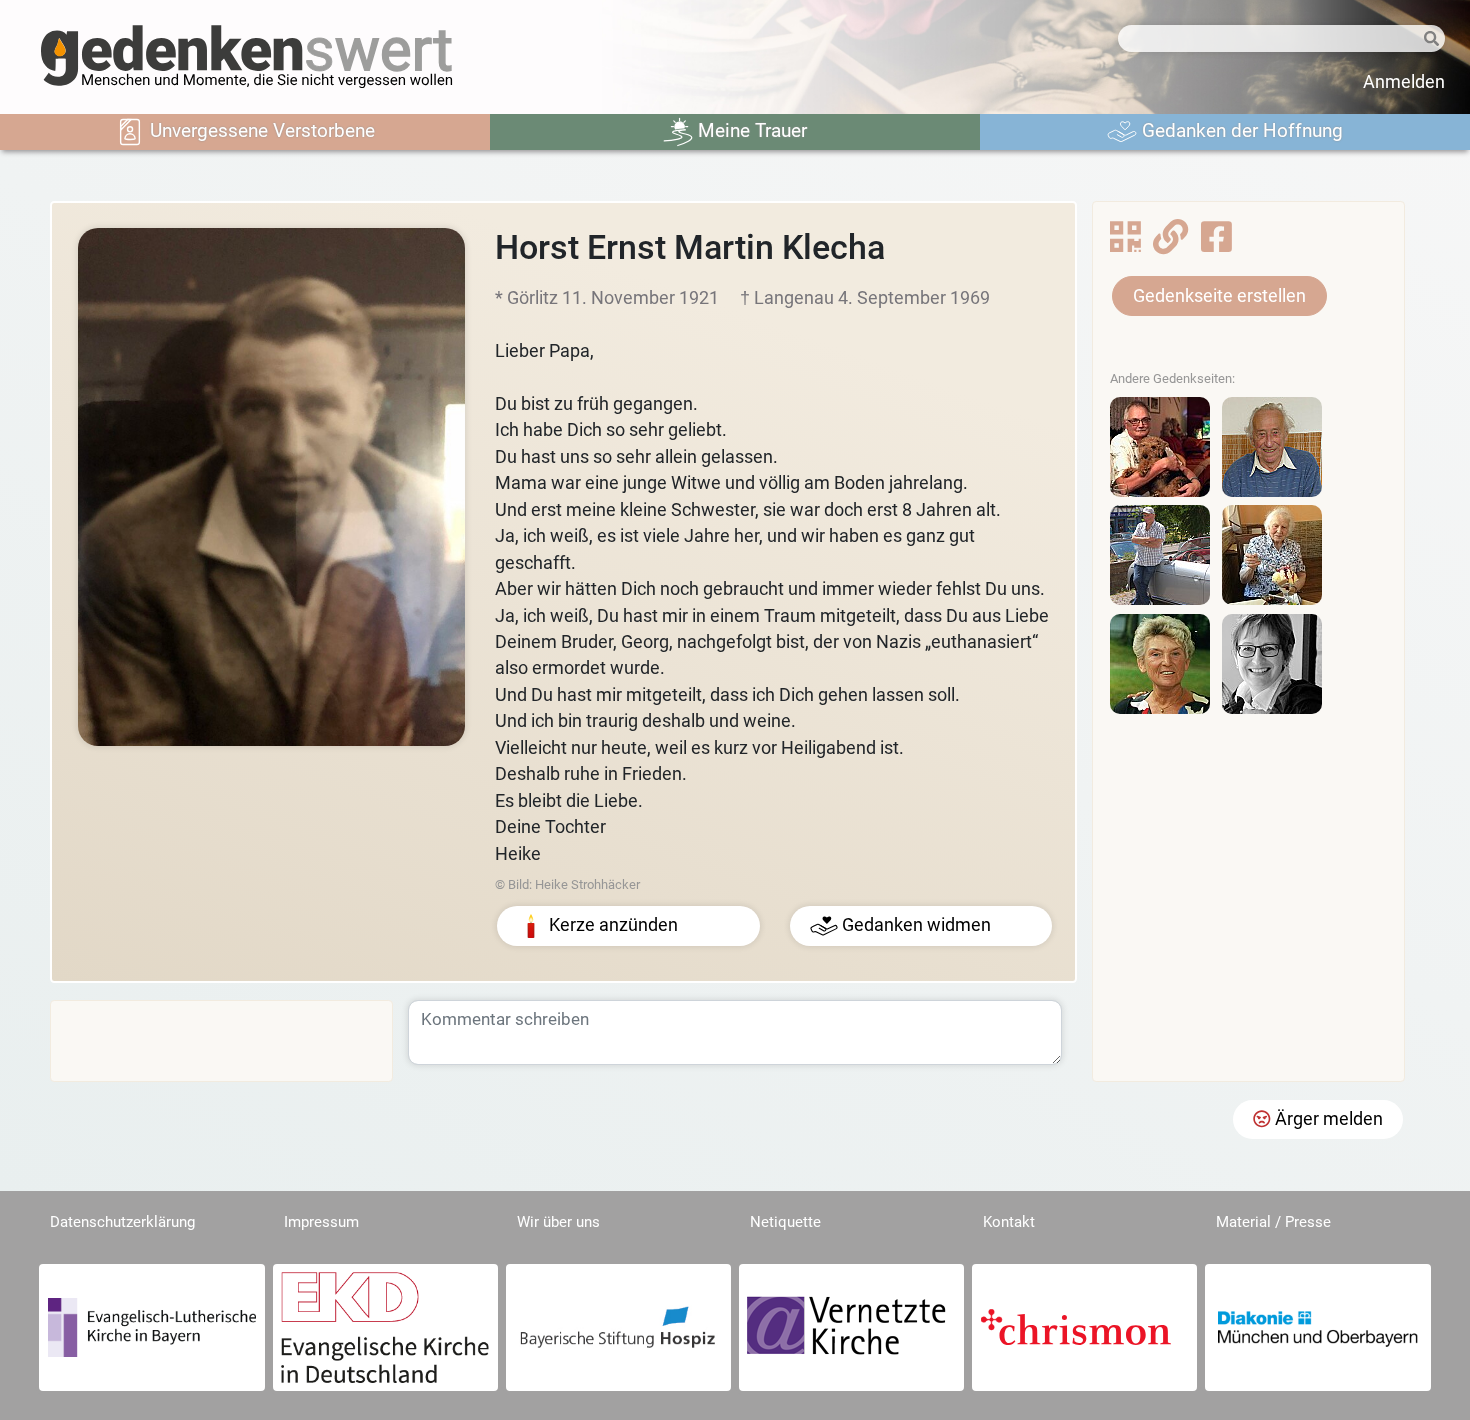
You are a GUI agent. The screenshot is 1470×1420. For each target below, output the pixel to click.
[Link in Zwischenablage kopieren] (1170, 243)
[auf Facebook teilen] (1216, 243)
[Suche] (1429, 39)
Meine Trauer (750, 130)
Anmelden (1404, 82)
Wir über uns (558, 1222)
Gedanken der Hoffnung (1240, 130)
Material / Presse (1273, 1222)
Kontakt (1009, 1222)
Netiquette (785, 1222)
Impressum (321, 1222)
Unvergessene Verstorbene (260, 130)
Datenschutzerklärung (122, 1222)
